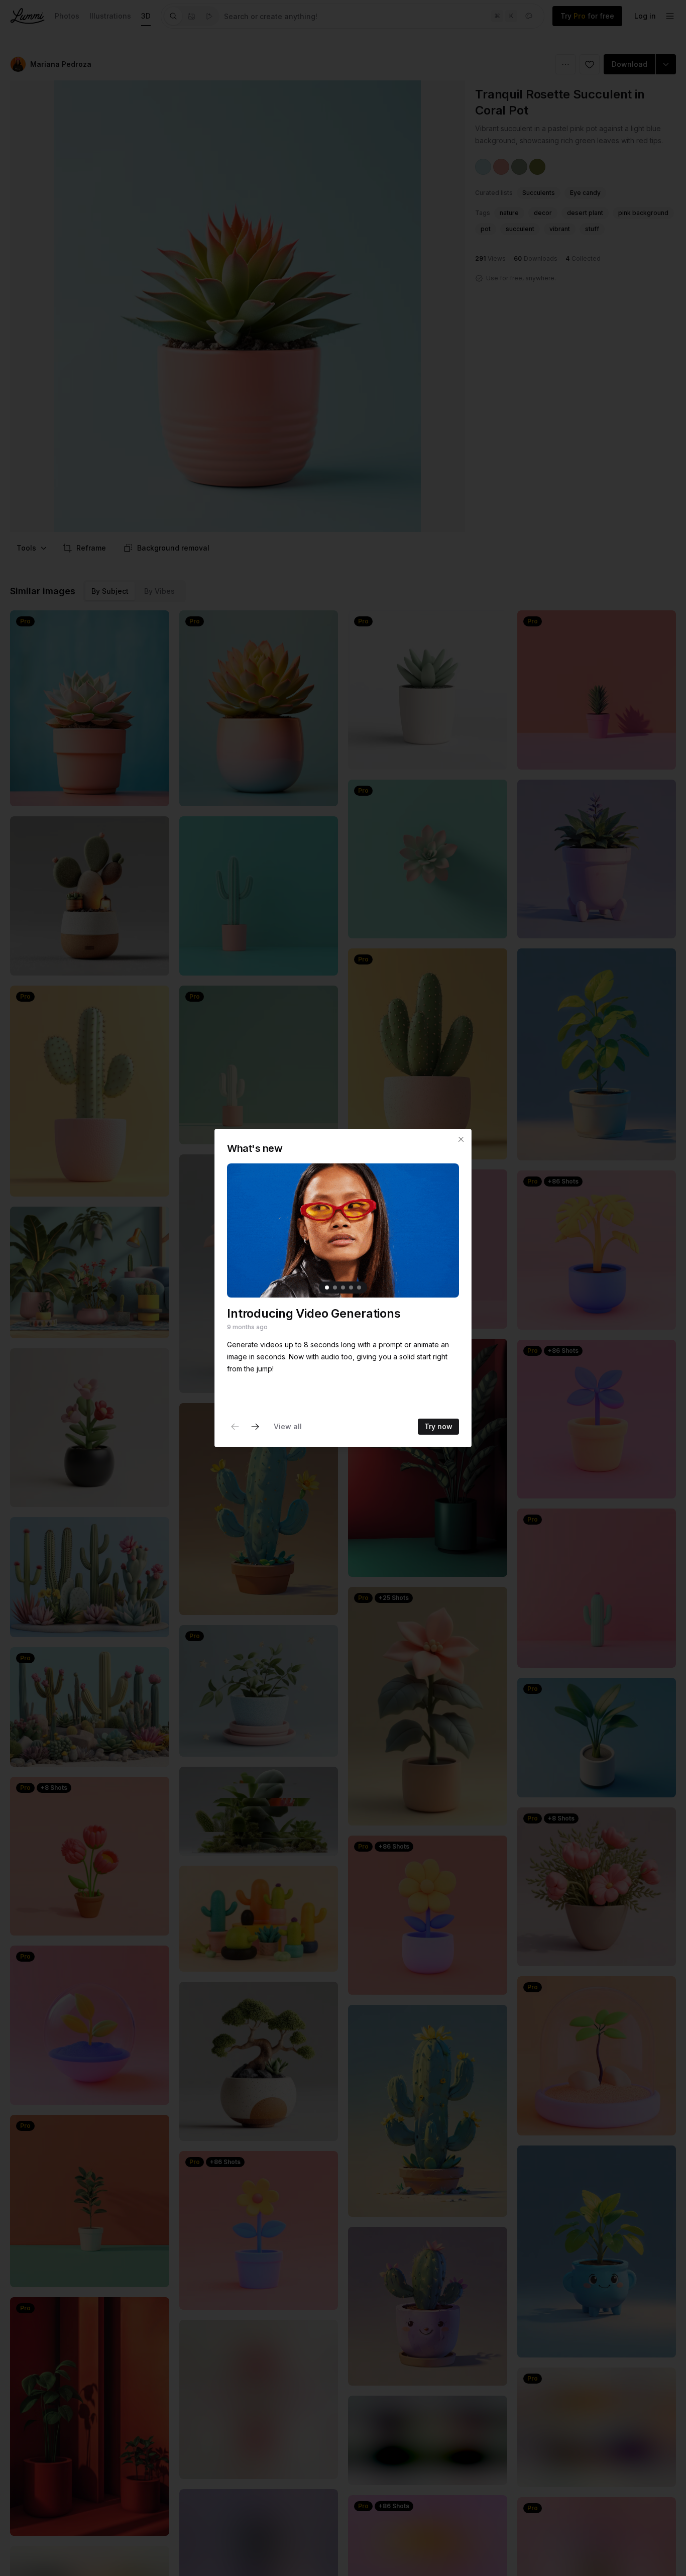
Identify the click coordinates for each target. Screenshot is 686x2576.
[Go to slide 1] (327, 1287)
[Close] (461, 1139)
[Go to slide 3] (343, 1287)
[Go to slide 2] (335, 1287)
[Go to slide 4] (351, 1287)
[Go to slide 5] (359, 1287)
